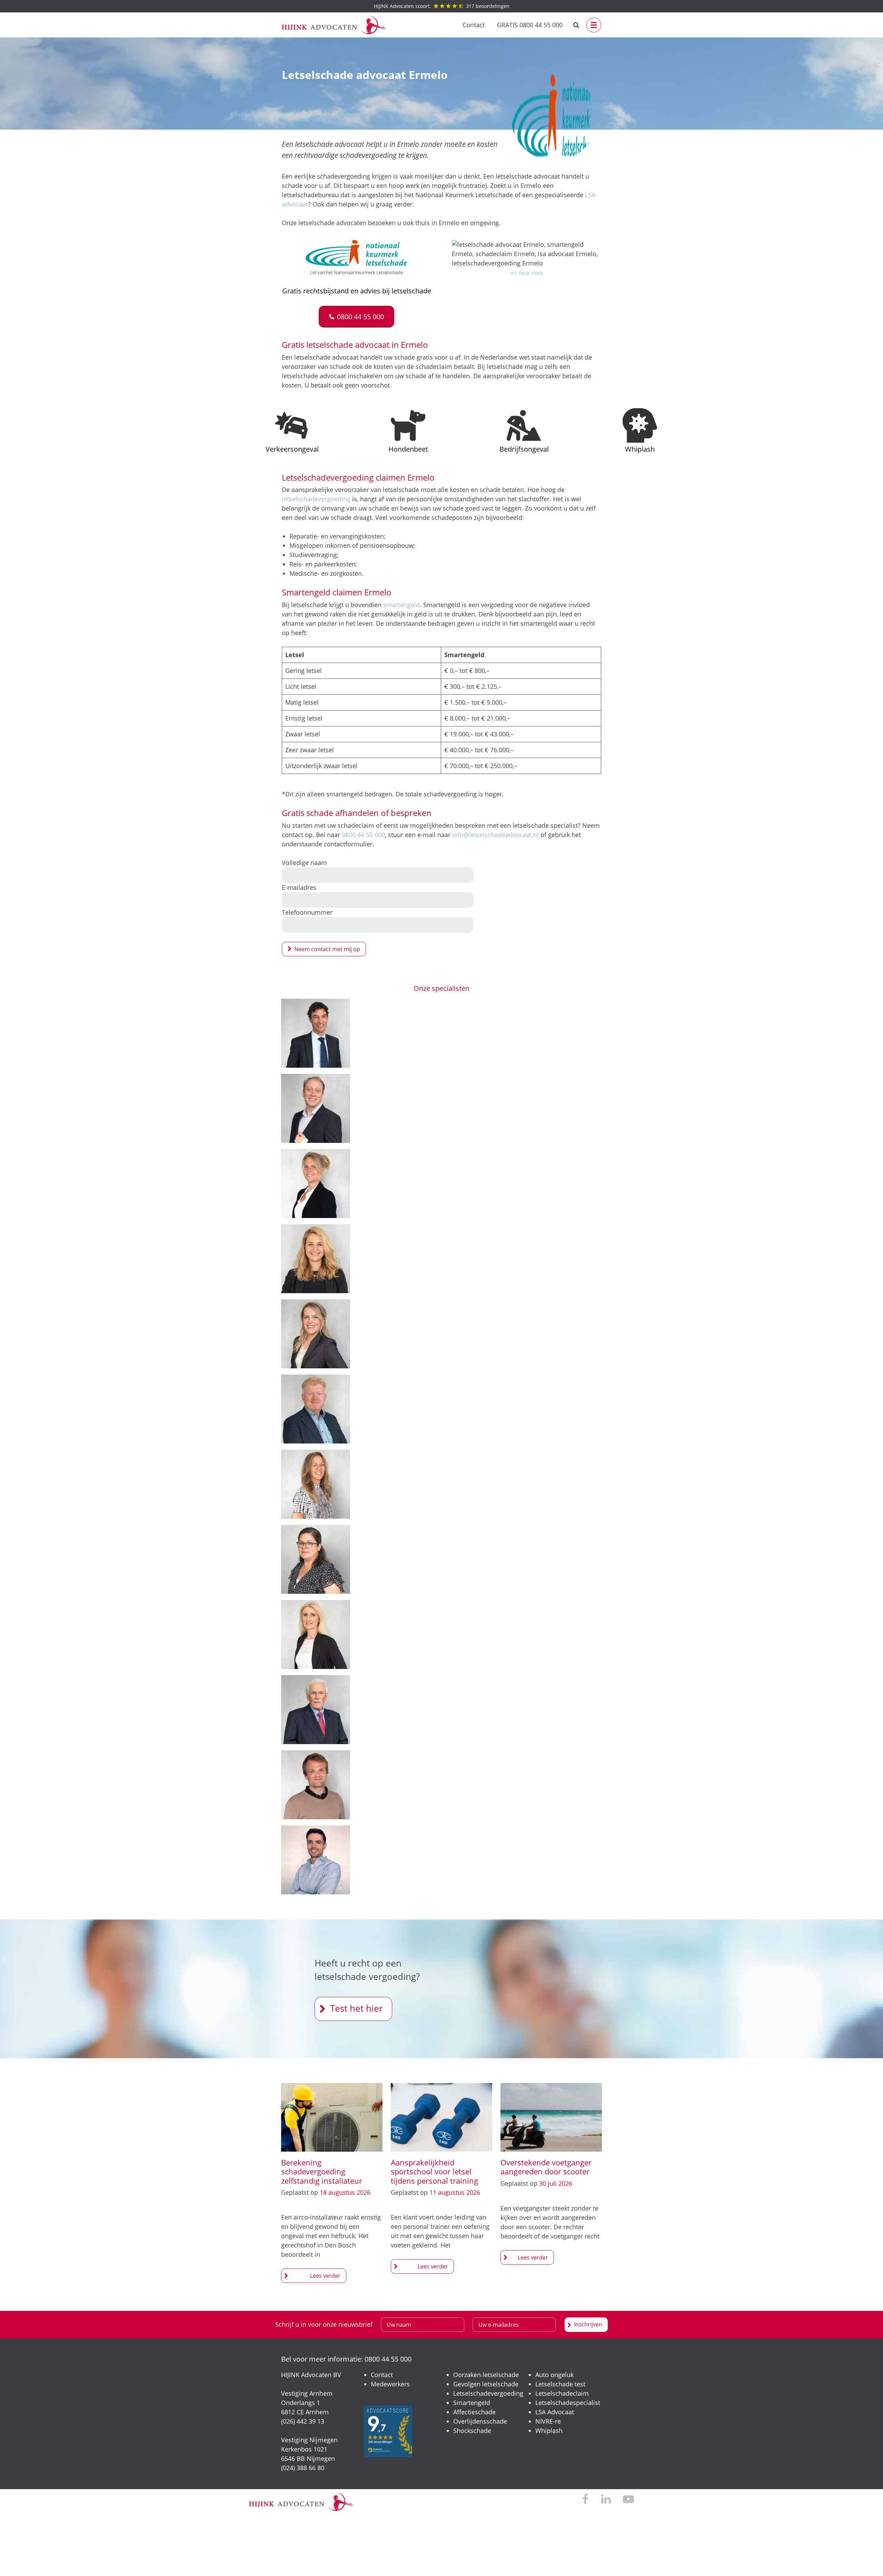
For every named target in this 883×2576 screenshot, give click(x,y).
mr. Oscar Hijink (527, 273)
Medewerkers (390, 2384)
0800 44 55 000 (363, 835)
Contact (474, 25)
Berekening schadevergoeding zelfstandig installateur (322, 2171)
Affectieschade (474, 2412)
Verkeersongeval (292, 449)
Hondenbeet (408, 449)
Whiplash (640, 449)
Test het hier (356, 2008)
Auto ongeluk (554, 2375)
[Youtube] (628, 2500)
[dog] (408, 425)
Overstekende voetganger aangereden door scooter (546, 2167)
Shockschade (472, 2431)
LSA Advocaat (555, 2412)
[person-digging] (524, 425)
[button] (356, 317)
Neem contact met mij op (327, 949)
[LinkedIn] (606, 2500)
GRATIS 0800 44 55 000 (530, 25)
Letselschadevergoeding (488, 2393)
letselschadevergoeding (316, 499)
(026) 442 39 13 (303, 2421)
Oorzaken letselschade (486, 2375)
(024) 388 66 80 (303, 2468)
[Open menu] (594, 25)
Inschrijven (588, 2324)
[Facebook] (586, 2500)
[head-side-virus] (640, 425)
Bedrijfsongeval (524, 449)
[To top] (867, 2560)
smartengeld (401, 605)
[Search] (576, 25)
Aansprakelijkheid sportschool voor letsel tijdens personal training (434, 2171)
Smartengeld (472, 2403)
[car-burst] (292, 425)
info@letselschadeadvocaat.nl (495, 835)
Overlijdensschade (480, 2421)
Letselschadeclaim (562, 2393)
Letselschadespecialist (568, 2403)
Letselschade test (560, 2384)
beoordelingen (442, 6)
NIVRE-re (548, 2421)
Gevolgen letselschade (486, 2384)
